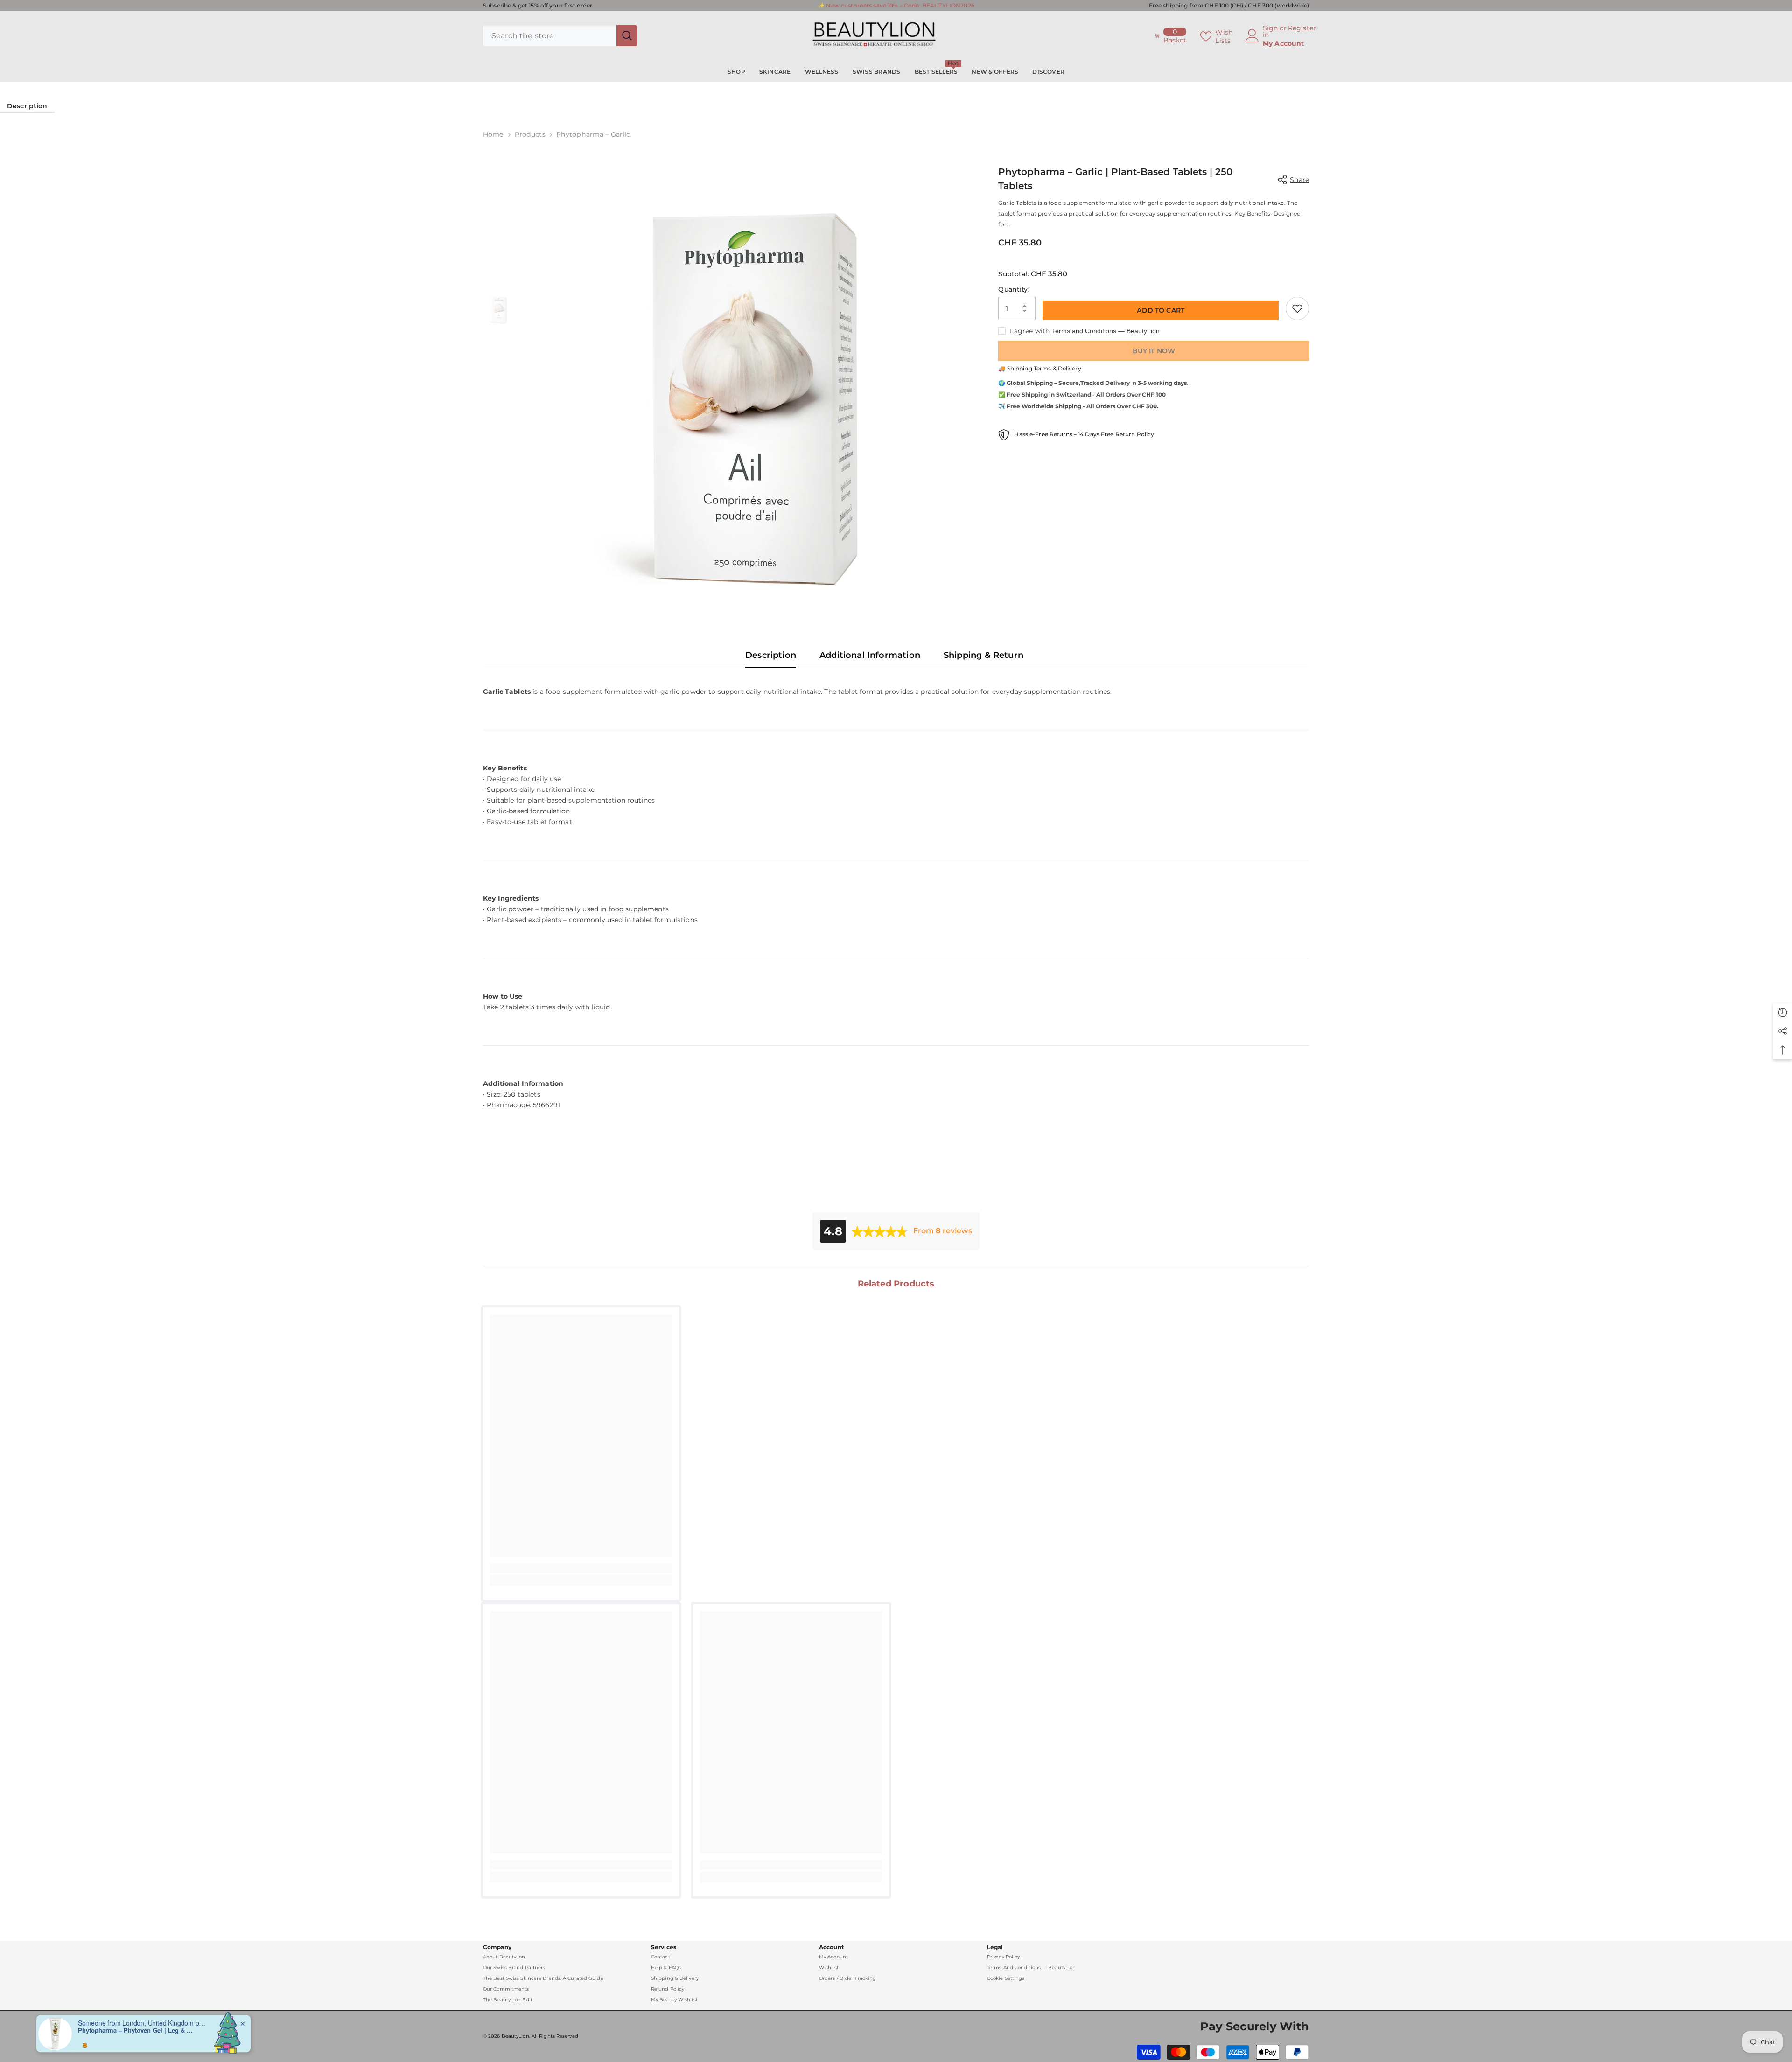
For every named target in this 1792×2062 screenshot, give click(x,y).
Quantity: (1014, 289)
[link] (581, 1568)
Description (27, 106)
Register (1302, 28)
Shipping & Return (983, 655)
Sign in (1270, 31)
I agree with (1030, 331)
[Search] (560, 36)
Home (493, 134)
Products (530, 134)
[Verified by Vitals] (85, 2041)
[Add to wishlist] (1297, 308)
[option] (750, 378)
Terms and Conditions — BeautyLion (1106, 331)
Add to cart (1161, 310)
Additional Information (870, 655)
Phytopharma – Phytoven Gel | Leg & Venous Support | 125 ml (136, 2026)
